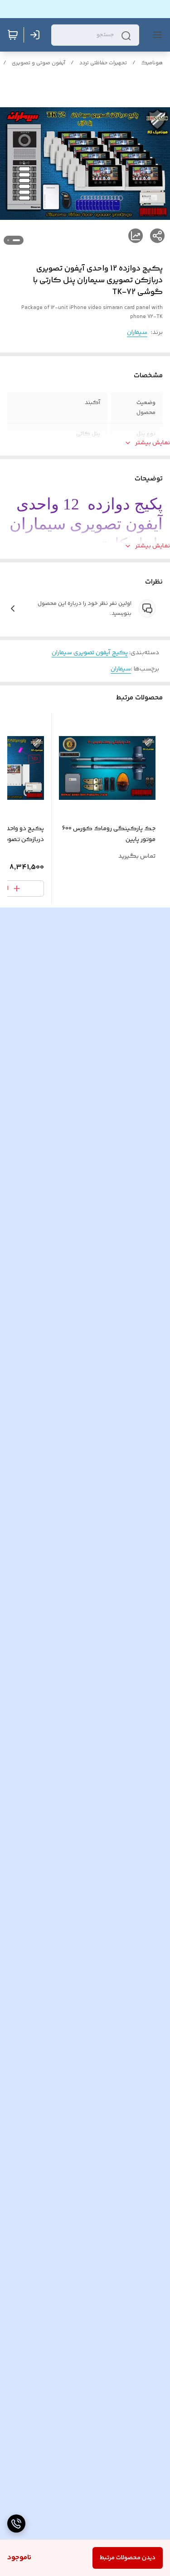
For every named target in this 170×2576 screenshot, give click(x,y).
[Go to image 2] (8, 240)
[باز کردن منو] (155, 35)
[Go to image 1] (16, 240)
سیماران (137, 333)
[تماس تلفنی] (16, 2524)
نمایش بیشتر (153, 443)
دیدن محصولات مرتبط (128, 2558)
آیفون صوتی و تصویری (39, 63)
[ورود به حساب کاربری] (37, 35)
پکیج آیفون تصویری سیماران (90, 653)
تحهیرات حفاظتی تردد (103, 63)
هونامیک (152, 63)
